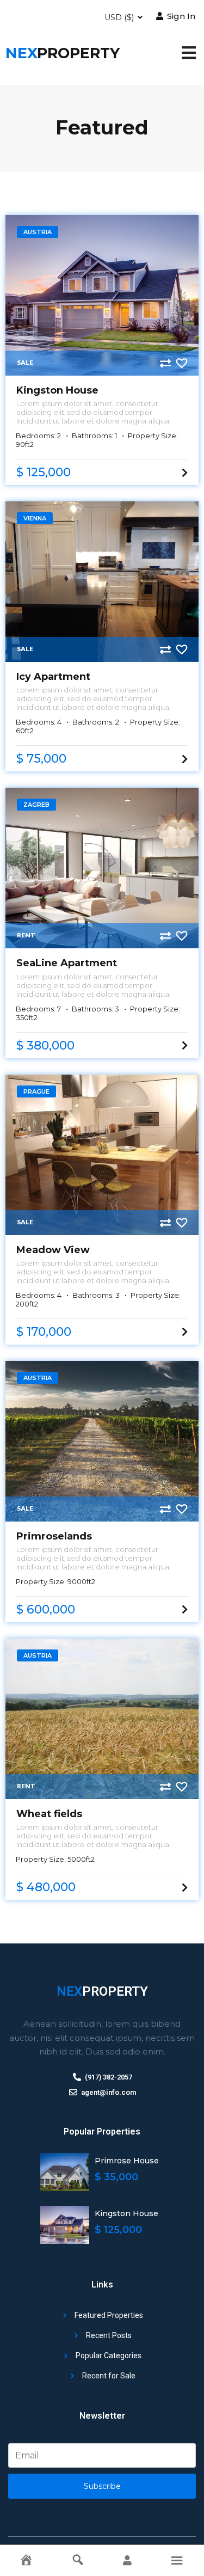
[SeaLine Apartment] (102, 868)
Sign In (180, 16)
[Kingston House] (102, 295)
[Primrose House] (65, 2172)
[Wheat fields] (102, 1719)
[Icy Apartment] (102, 582)
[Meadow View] (102, 1155)
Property (63, 53)
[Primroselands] (102, 1441)
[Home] (26, 2560)
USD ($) (120, 17)
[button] (189, 53)
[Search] (78, 2560)
